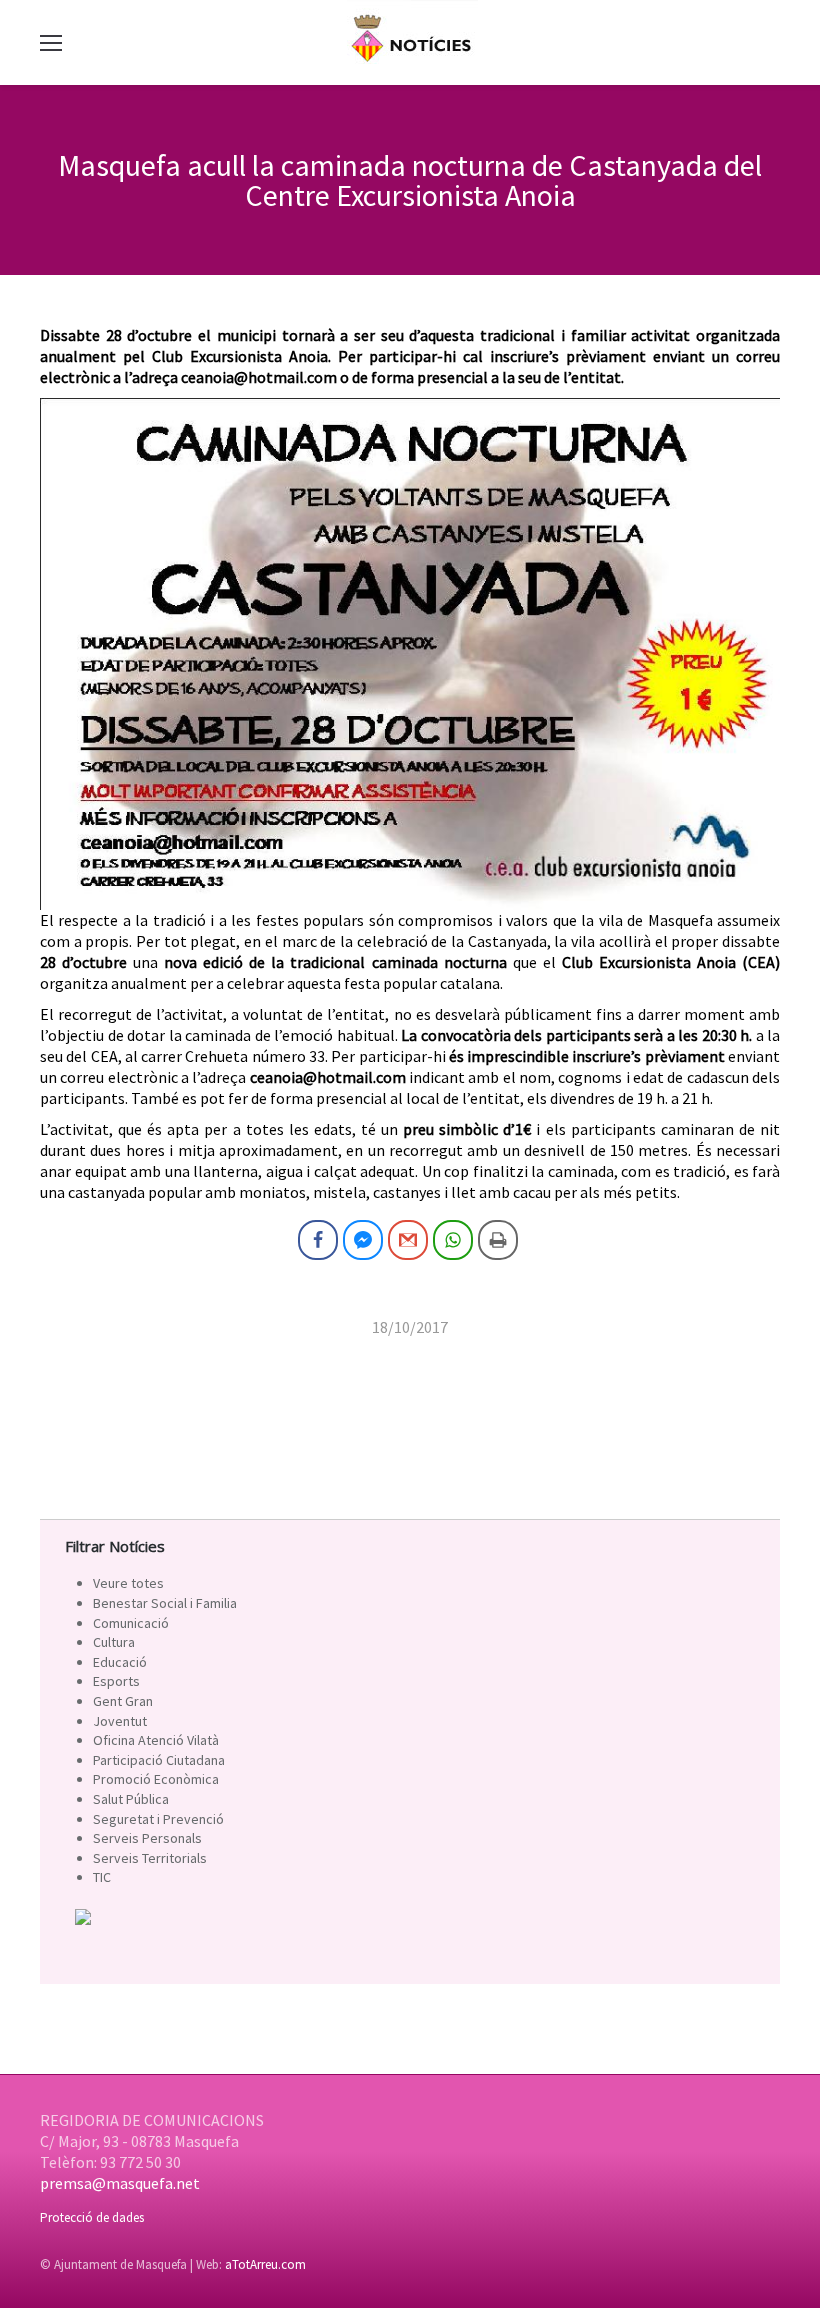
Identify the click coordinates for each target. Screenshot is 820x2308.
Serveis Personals (147, 1838)
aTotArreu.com (265, 2264)
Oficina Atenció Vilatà (156, 1740)
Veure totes (128, 1583)
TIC (102, 1877)
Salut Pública (131, 1799)
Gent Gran (123, 1701)
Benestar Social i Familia (165, 1603)
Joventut (120, 1721)
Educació (120, 1662)
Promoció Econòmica (156, 1779)
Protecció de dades (92, 2217)
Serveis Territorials (150, 1858)
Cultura (114, 1642)
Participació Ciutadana (159, 1760)
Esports (116, 1681)
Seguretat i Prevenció (158, 1819)
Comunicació (131, 1623)
